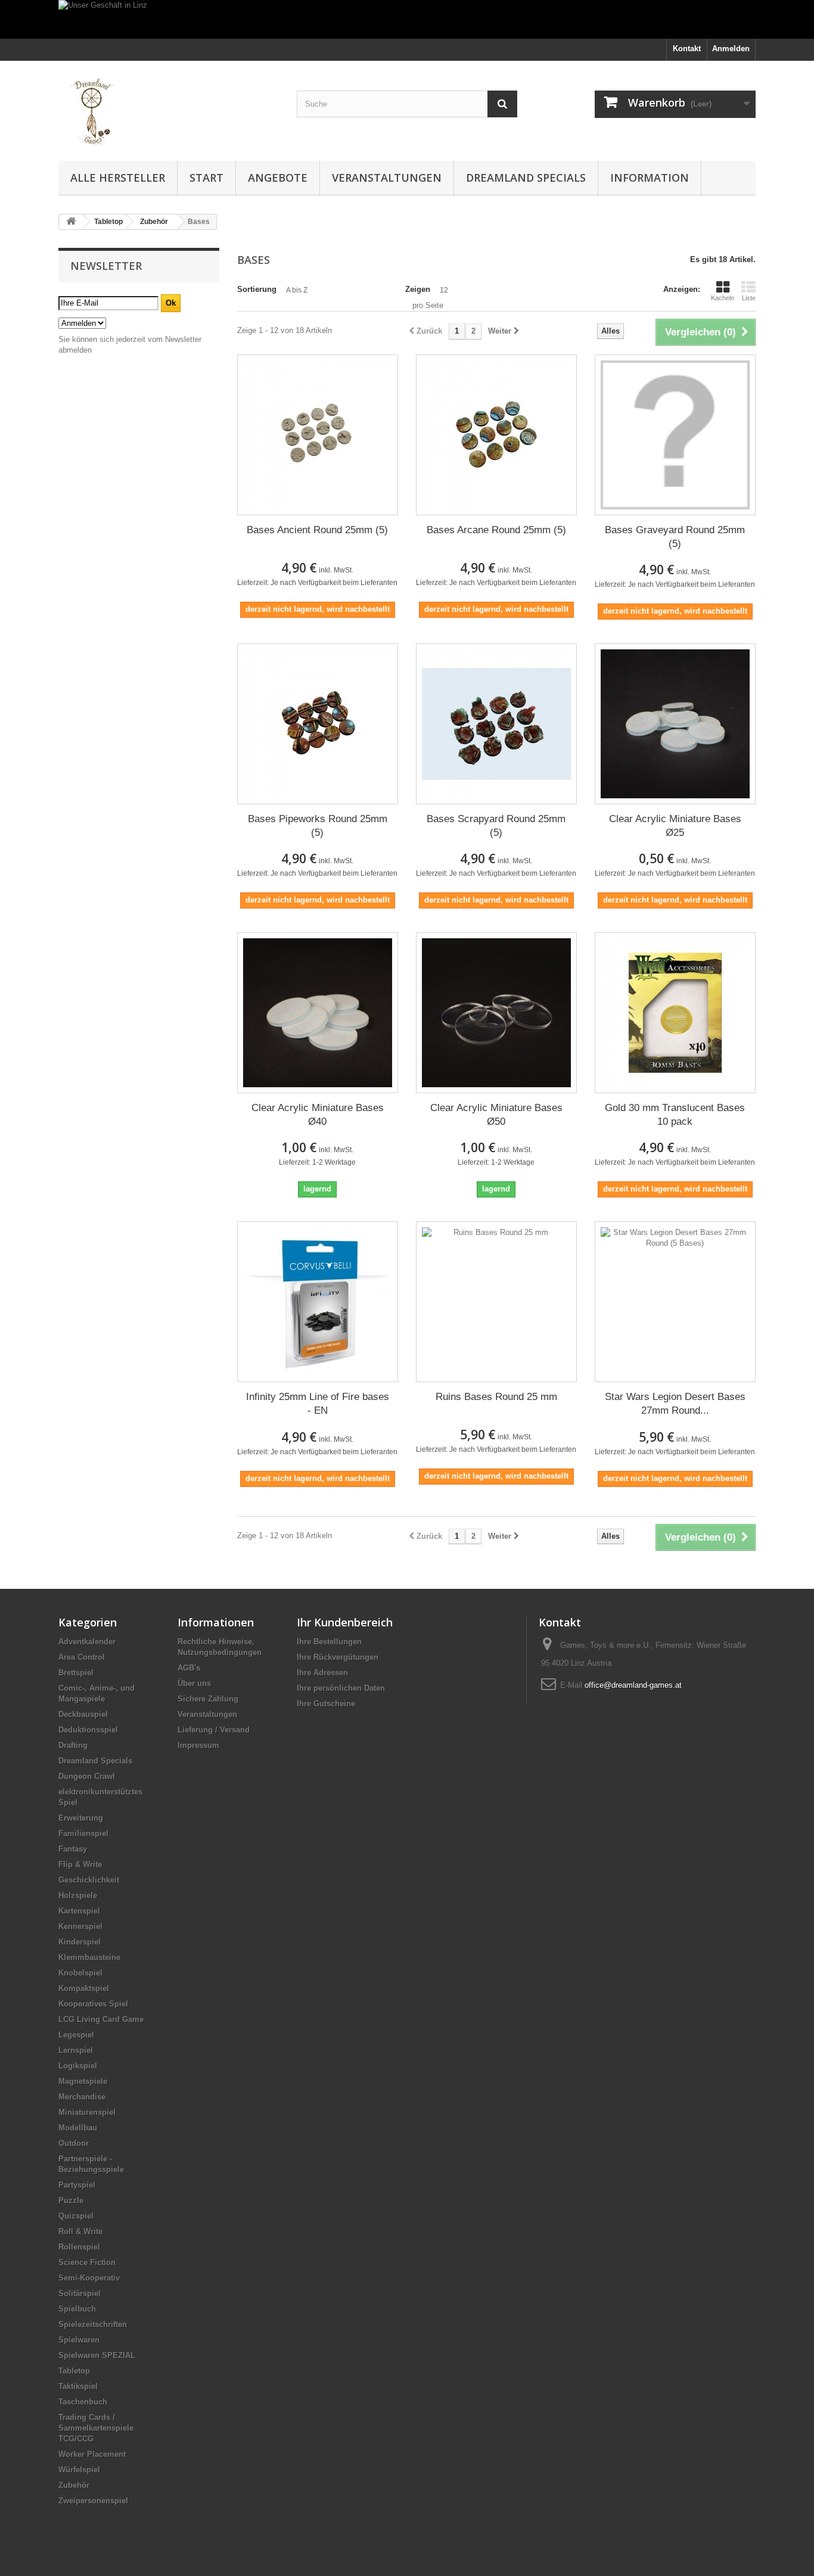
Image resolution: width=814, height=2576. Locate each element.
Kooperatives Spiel (93, 2004)
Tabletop (74, 2371)
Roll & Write (80, 2231)
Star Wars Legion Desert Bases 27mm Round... (675, 1404)
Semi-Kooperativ (89, 2278)
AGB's (189, 1668)
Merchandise (82, 2097)
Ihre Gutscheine (326, 1704)
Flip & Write (80, 1864)
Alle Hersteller (118, 178)
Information (650, 178)
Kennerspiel (80, 1926)
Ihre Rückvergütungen (338, 1657)
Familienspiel (83, 1833)
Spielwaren (79, 2340)
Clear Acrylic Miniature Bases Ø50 (496, 1115)
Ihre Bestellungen (329, 1642)
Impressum (198, 1745)
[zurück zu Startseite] (71, 222)
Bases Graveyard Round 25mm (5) (675, 537)
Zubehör (74, 2485)
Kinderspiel (80, 1942)
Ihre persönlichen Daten (341, 1688)
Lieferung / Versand (214, 1730)
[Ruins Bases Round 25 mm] (496, 1302)
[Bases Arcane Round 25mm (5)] (496, 435)
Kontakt (687, 49)
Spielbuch (77, 2309)
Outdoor (74, 2143)
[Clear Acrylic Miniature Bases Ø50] (496, 1013)
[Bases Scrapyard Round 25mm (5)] (496, 724)
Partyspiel (77, 2185)
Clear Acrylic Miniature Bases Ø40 (318, 1115)
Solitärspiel (80, 2293)
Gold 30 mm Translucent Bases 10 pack (675, 1115)
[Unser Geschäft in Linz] (407, 19)
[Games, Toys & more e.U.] (169, 108)
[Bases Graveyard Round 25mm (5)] (675, 435)
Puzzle (71, 2200)
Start (206, 178)
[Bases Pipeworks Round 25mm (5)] (318, 724)
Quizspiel (76, 2216)
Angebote (278, 178)
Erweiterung (81, 1818)
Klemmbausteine (89, 1957)
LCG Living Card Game (101, 2019)
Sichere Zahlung (208, 1699)
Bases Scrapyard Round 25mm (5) (496, 826)
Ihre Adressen (322, 1673)
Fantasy (73, 1849)
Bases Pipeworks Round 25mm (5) (318, 826)
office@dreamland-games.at (633, 1685)
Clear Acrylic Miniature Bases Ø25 (675, 826)
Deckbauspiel (83, 1714)
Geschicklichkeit (89, 1880)
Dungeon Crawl (87, 1776)
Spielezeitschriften (93, 2324)
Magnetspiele (83, 2081)
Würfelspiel (79, 2470)
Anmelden (731, 49)
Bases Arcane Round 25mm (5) (496, 530)
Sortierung (257, 289)
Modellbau (78, 2128)
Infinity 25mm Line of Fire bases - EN (318, 1404)
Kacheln (723, 298)
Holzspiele (78, 1895)
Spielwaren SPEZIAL (97, 2355)
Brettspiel (76, 1673)
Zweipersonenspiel (93, 2501)
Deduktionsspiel (88, 1730)
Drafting (73, 1745)
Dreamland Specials (526, 178)
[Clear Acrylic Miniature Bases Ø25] (675, 724)
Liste (749, 298)
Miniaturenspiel (87, 2112)
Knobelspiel (80, 1973)
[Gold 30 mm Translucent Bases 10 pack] (675, 1013)
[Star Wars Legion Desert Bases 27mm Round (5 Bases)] (675, 1302)
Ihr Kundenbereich (345, 1622)
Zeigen (418, 289)
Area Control (82, 1657)
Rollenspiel (79, 2247)
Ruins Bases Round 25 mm (496, 1397)
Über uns (194, 1683)
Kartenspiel (79, 1911)
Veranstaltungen (387, 178)
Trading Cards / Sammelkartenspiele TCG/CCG (96, 2428)
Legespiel (76, 2035)
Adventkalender (87, 1642)
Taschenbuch (83, 2402)
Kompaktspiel (84, 1988)
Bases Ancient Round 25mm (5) (317, 530)
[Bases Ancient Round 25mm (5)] (318, 435)
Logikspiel (78, 2066)
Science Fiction (87, 2262)
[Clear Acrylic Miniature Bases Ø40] (318, 1013)
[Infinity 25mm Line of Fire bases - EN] (318, 1302)
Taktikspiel (78, 2386)
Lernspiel (76, 2050)
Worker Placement (92, 2454)
